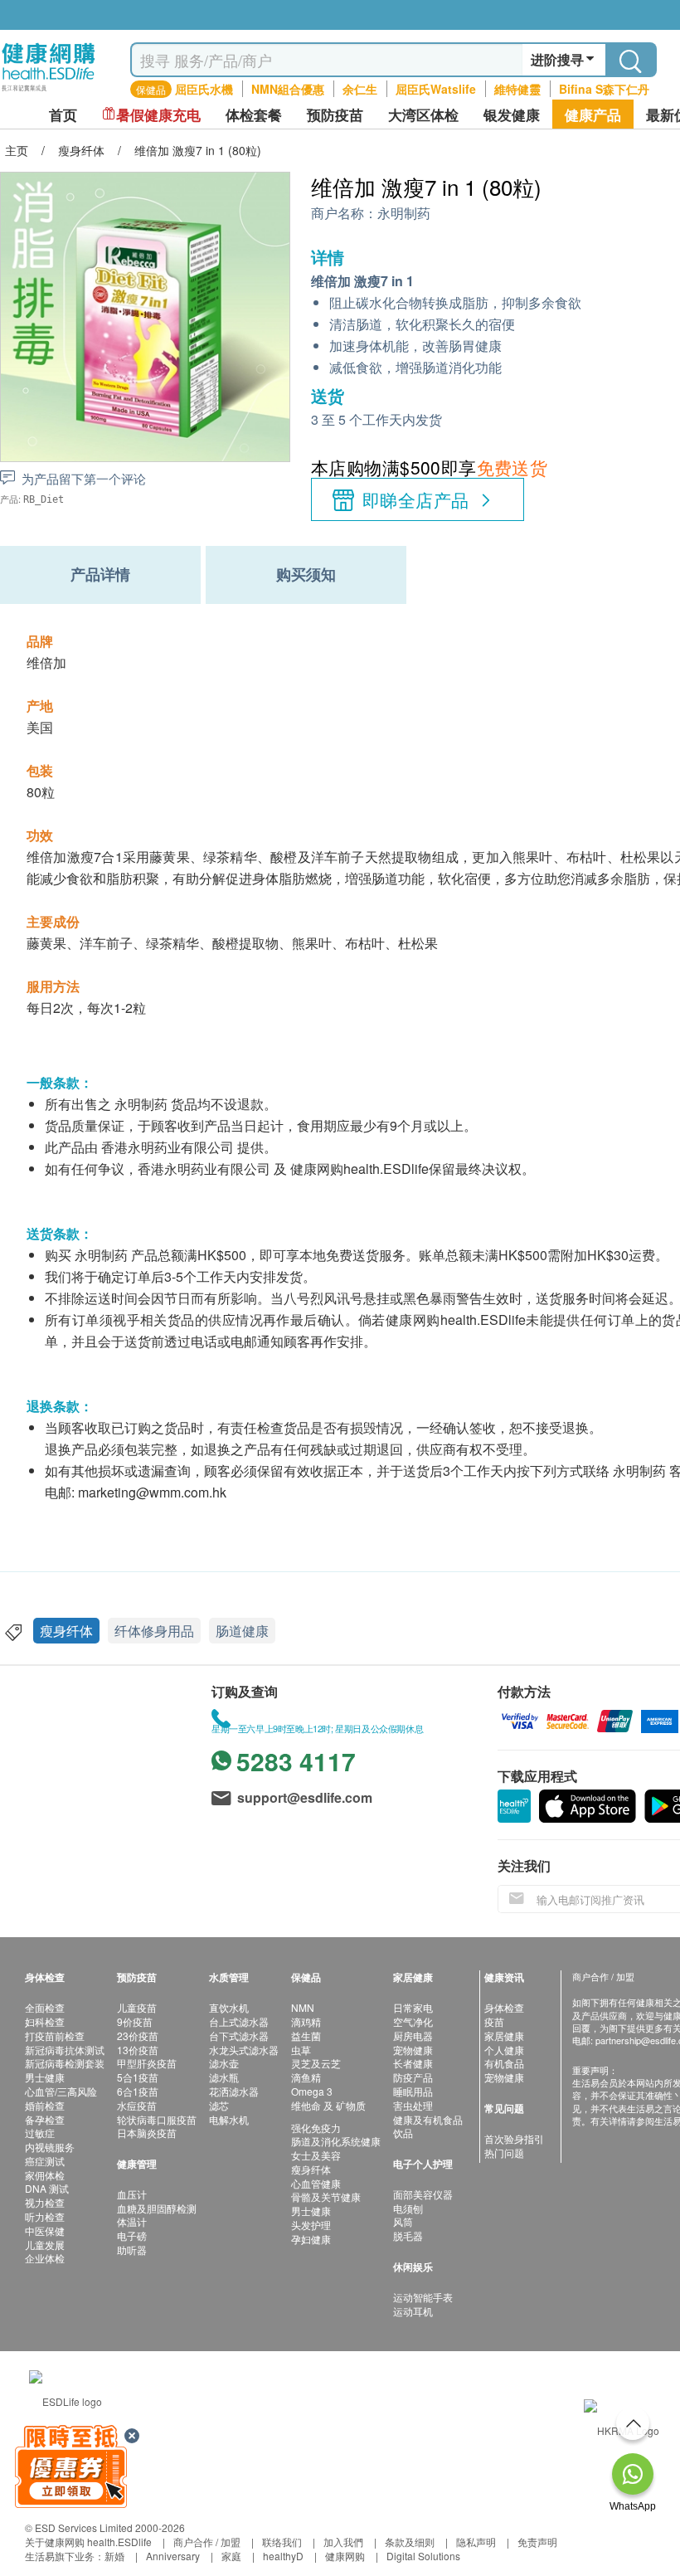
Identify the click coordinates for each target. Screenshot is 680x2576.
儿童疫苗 (137, 2007)
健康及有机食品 (428, 2119)
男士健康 (45, 2077)
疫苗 (494, 2021)
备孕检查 (45, 2119)
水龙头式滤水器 (244, 2050)
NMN (303, 2007)
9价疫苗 (135, 2021)
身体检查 (504, 2007)
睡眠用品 (413, 2091)
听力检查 (45, 2216)
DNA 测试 (47, 2188)
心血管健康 (316, 2183)
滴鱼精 (306, 2077)
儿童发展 (45, 2245)
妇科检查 (45, 2021)
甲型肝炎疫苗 (147, 2063)
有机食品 (504, 2063)
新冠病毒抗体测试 (65, 2050)
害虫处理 (413, 2105)
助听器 (132, 2250)
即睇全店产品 (416, 499)
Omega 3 (312, 2091)
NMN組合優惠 (288, 89)
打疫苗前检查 (55, 2035)
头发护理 (311, 2225)
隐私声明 (476, 2542)
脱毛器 (408, 2235)
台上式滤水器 (239, 2021)
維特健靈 (517, 89)
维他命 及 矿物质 (328, 2105)
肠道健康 (242, 1631)
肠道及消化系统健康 (336, 2141)
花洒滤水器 (234, 2091)
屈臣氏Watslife (436, 89)
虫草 (301, 2050)
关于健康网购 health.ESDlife (88, 2542)
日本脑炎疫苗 (147, 2133)
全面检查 (45, 2007)
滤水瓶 (224, 2077)
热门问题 (504, 2152)
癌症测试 (45, 2161)
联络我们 (282, 2542)
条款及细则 (410, 2542)
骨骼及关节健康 (326, 2196)
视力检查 (45, 2202)
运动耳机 (413, 2311)
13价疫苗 (138, 2050)
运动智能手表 (423, 2297)
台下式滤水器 (239, 2035)
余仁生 (360, 89)
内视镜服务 (50, 2147)
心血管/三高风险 (61, 2091)
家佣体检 (45, 2175)
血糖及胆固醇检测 (157, 2208)
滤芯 (219, 2105)
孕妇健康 (311, 2239)
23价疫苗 (138, 2035)
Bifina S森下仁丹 (604, 89)
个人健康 (504, 2050)
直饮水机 (229, 2007)
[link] (66, 2399)
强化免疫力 (316, 2128)
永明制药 (404, 214)
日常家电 (413, 2007)
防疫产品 (413, 2077)
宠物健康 (413, 2050)
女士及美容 (316, 2155)
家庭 (231, 2556)
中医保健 (45, 2230)
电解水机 (229, 2119)
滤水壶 (224, 2063)
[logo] (49, 92)
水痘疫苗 (137, 2105)
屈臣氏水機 (204, 89)
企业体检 (45, 2258)
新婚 (114, 2556)
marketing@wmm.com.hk (152, 1492)
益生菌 (306, 2035)
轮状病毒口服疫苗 (157, 2119)
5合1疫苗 (138, 2077)
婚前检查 (45, 2105)
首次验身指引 (514, 2138)
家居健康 (504, 2035)
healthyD (283, 2556)
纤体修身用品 (154, 1631)
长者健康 (413, 2063)
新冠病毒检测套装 (65, 2063)
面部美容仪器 (423, 2194)
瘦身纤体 (66, 1631)
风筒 (403, 2221)
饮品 (403, 2133)
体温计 (132, 2221)
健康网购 (345, 2556)
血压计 (132, 2194)
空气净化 (413, 2021)
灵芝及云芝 (316, 2063)
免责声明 (537, 2542)
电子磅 (132, 2235)
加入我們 (343, 2542)
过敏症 (40, 2133)
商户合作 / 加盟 (207, 2542)
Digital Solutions (423, 2556)
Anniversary (173, 2556)
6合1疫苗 (138, 2091)
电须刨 (408, 2208)
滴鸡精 (306, 2021)
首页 (63, 115)
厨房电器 (413, 2035)
